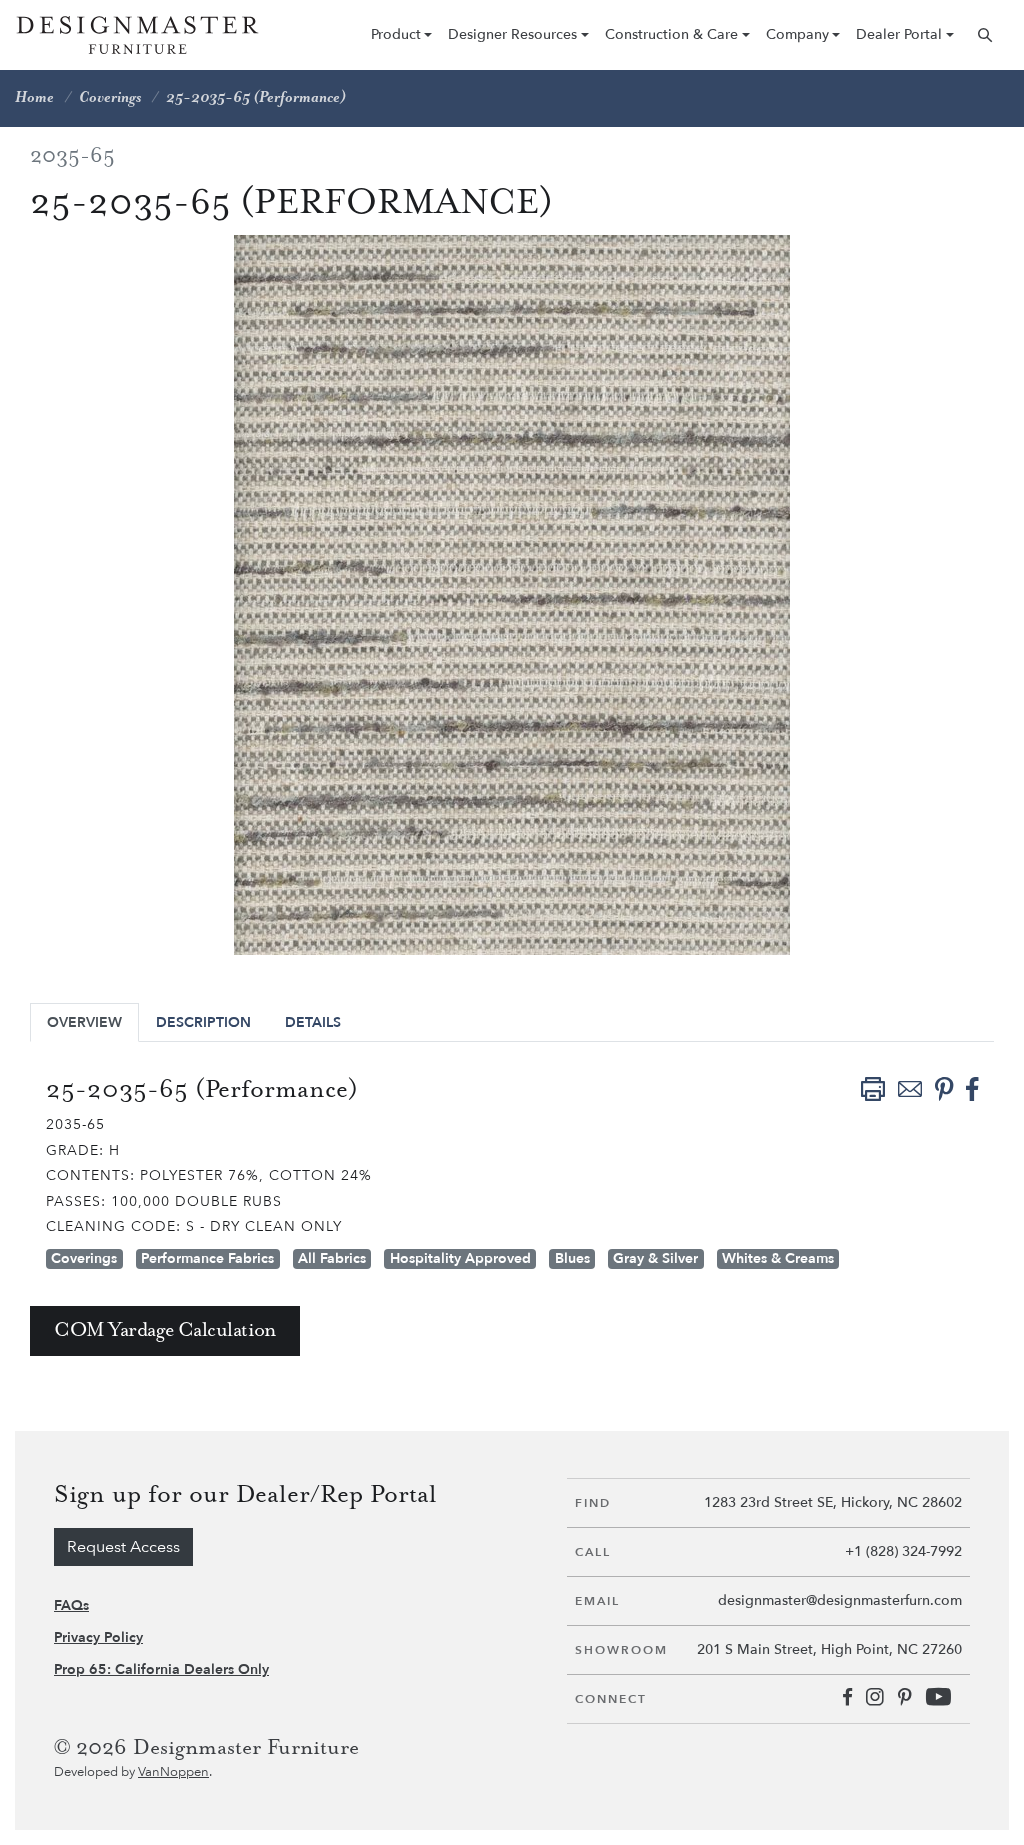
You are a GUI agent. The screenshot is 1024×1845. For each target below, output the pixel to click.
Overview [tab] (84, 1022)
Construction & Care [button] (671, 34)
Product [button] (396, 34)
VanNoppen (173, 1772)
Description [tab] (203, 1022)
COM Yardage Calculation (165, 1330)
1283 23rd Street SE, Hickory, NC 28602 (833, 1502)
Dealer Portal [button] (899, 34)
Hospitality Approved (460, 1258)
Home (34, 98)
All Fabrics (332, 1258)
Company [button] (797, 34)
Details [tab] (313, 1022)
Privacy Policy (98, 1637)
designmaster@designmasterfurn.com (840, 1600)
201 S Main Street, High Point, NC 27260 (829, 1649)
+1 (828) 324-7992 (903, 1551)
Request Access (123, 1547)
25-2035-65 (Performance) (256, 98)
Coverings (110, 98)
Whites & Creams (778, 1258)
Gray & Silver (655, 1258)
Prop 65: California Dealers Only (161, 1669)
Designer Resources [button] (512, 34)
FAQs (71, 1605)
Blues (572, 1258)
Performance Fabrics (207, 1258)
